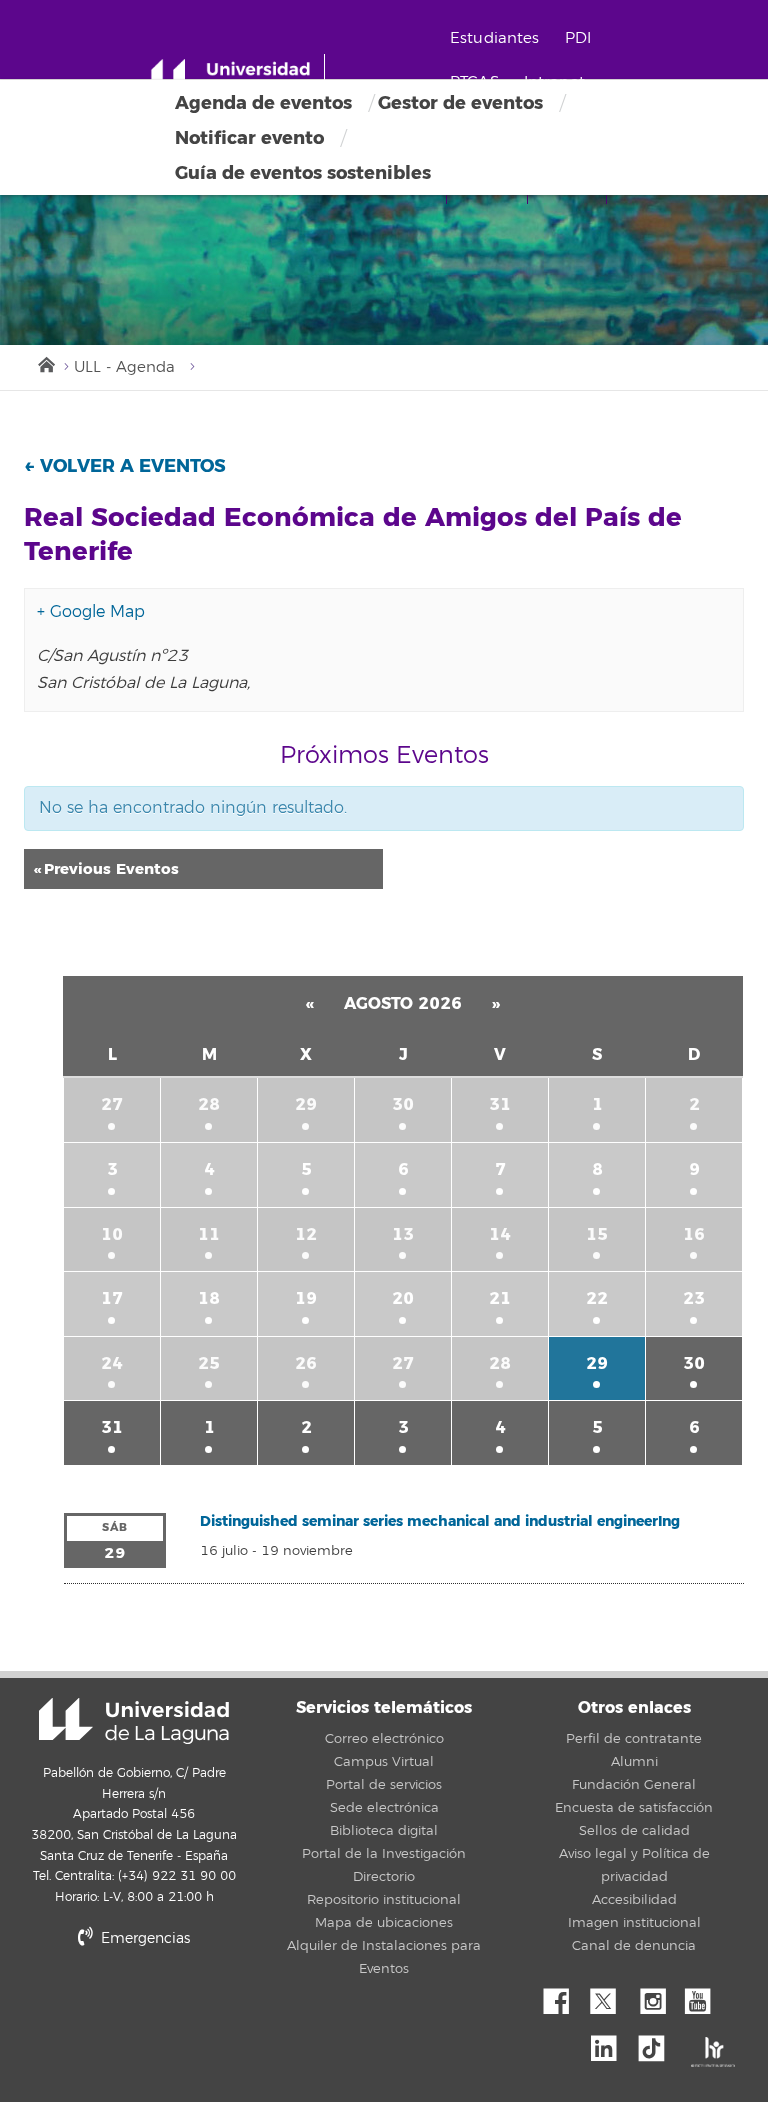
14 (500, 1234)
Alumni (634, 1762)
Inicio (45, 363)
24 (112, 1363)
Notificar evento (249, 138)
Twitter (611, 1996)
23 (694, 1298)
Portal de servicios (384, 1785)
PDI (578, 38)
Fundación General (634, 1785)
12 (306, 1234)
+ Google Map (91, 612)
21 (500, 1298)
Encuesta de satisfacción (634, 1808)
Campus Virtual (384, 1762)
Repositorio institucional (384, 1900)
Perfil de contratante (634, 1739)
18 (209, 1298)
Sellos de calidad (634, 1831)
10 (112, 1234)
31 (500, 1104)
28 (209, 1104)
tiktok (658, 2043)
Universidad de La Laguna (134, 1721)
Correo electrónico (384, 1739)
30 (403, 1104)
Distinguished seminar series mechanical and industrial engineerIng (440, 1521)
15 (597, 1234)
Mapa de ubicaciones (384, 1923)
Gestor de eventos (460, 103)
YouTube (705, 1996)
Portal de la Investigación (384, 1854)
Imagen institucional (634, 1923)
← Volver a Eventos (125, 466)
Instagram (658, 1996)
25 (209, 1363)
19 (306, 1298)
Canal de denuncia (634, 1946)
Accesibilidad (634, 1900)
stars (234, 2006)
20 (403, 1298)
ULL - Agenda (124, 367)
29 (306, 1104)
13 (403, 1234)
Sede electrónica (384, 1808)
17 (112, 1298)
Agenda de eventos (263, 103)
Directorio (384, 1877)
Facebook (564, 1996)
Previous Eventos (106, 869)
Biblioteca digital (384, 1831)
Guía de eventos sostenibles (303, 173)
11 (209, 1234)
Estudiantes (495, 38)
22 (597, 1298)
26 (306, 1363)
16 (694, 1234)
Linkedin (611, 2043)
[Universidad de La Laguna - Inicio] (237, 78)
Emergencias (143, 1938)
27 (112, 1104)
